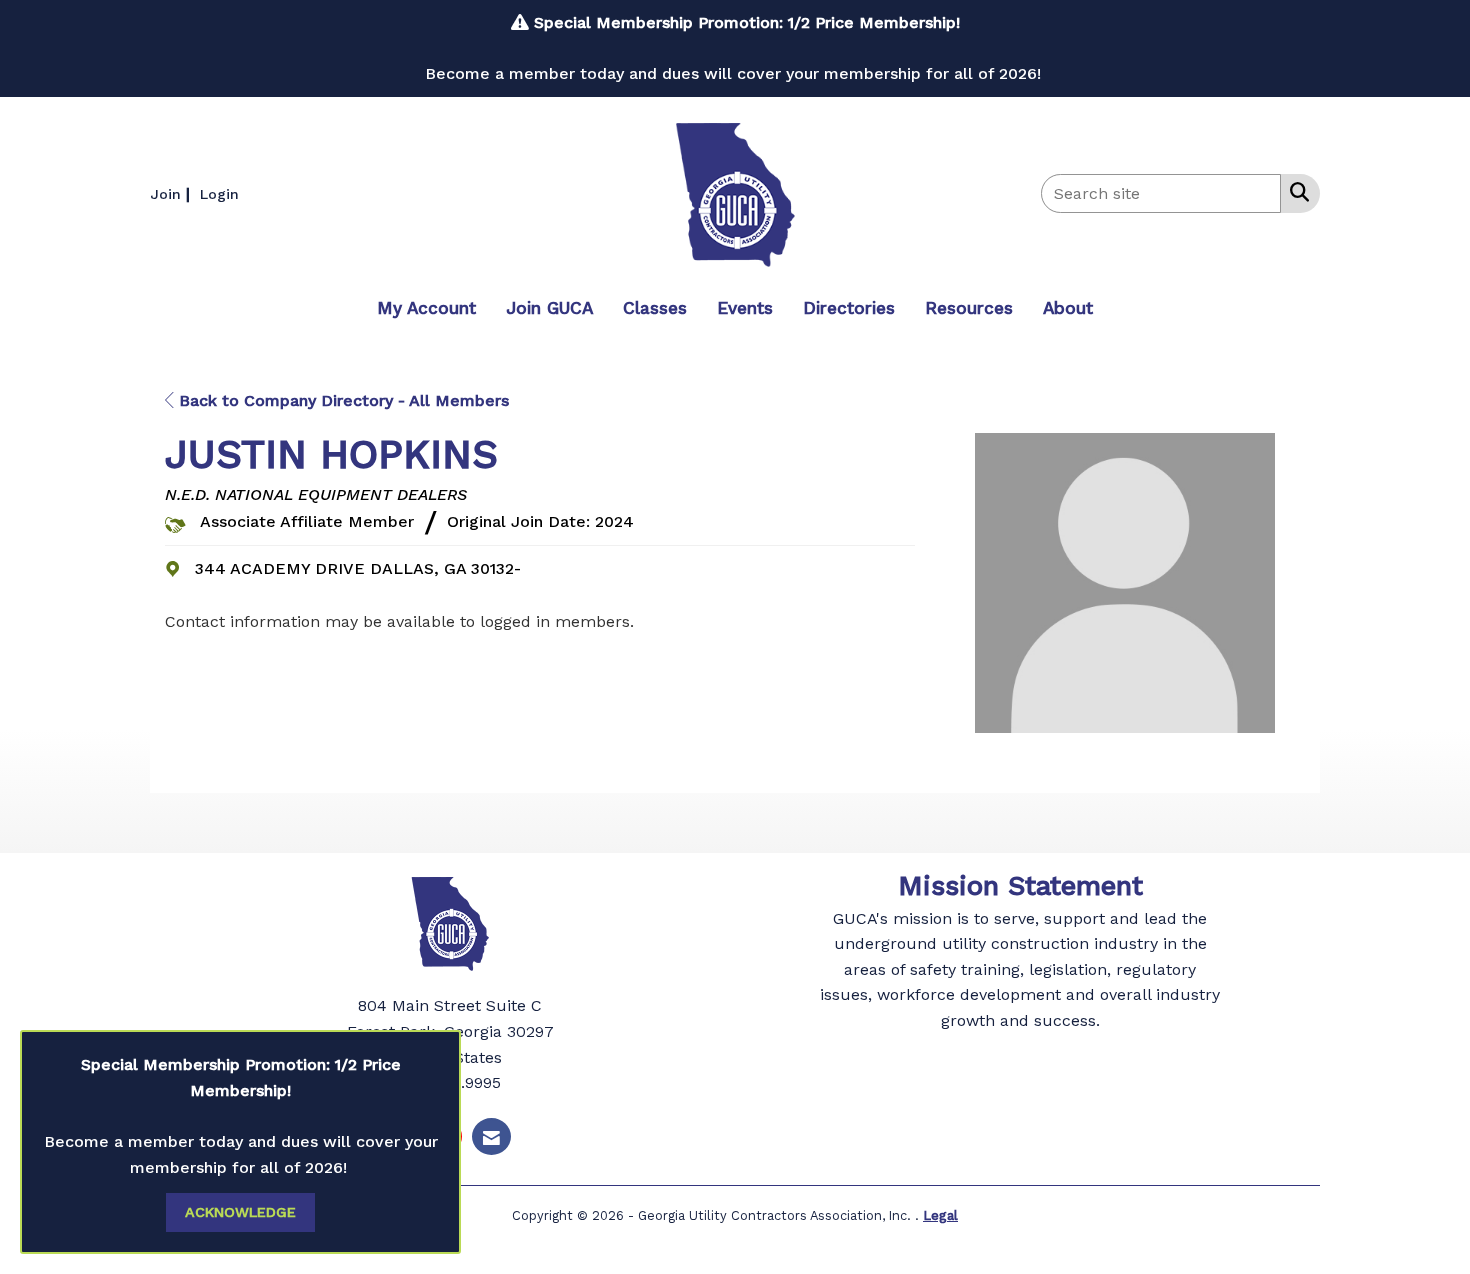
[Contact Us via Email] (491, 1136)
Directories (849, 308)
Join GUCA (549, 308)
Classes (655, 308)
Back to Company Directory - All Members (341, 400)
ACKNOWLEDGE (240, 1212)
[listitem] (172, 193)
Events (745, 308)
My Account (426, 308)
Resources (969, 308)
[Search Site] (1295, 192)
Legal (940, 1215)
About (1068, 308)
